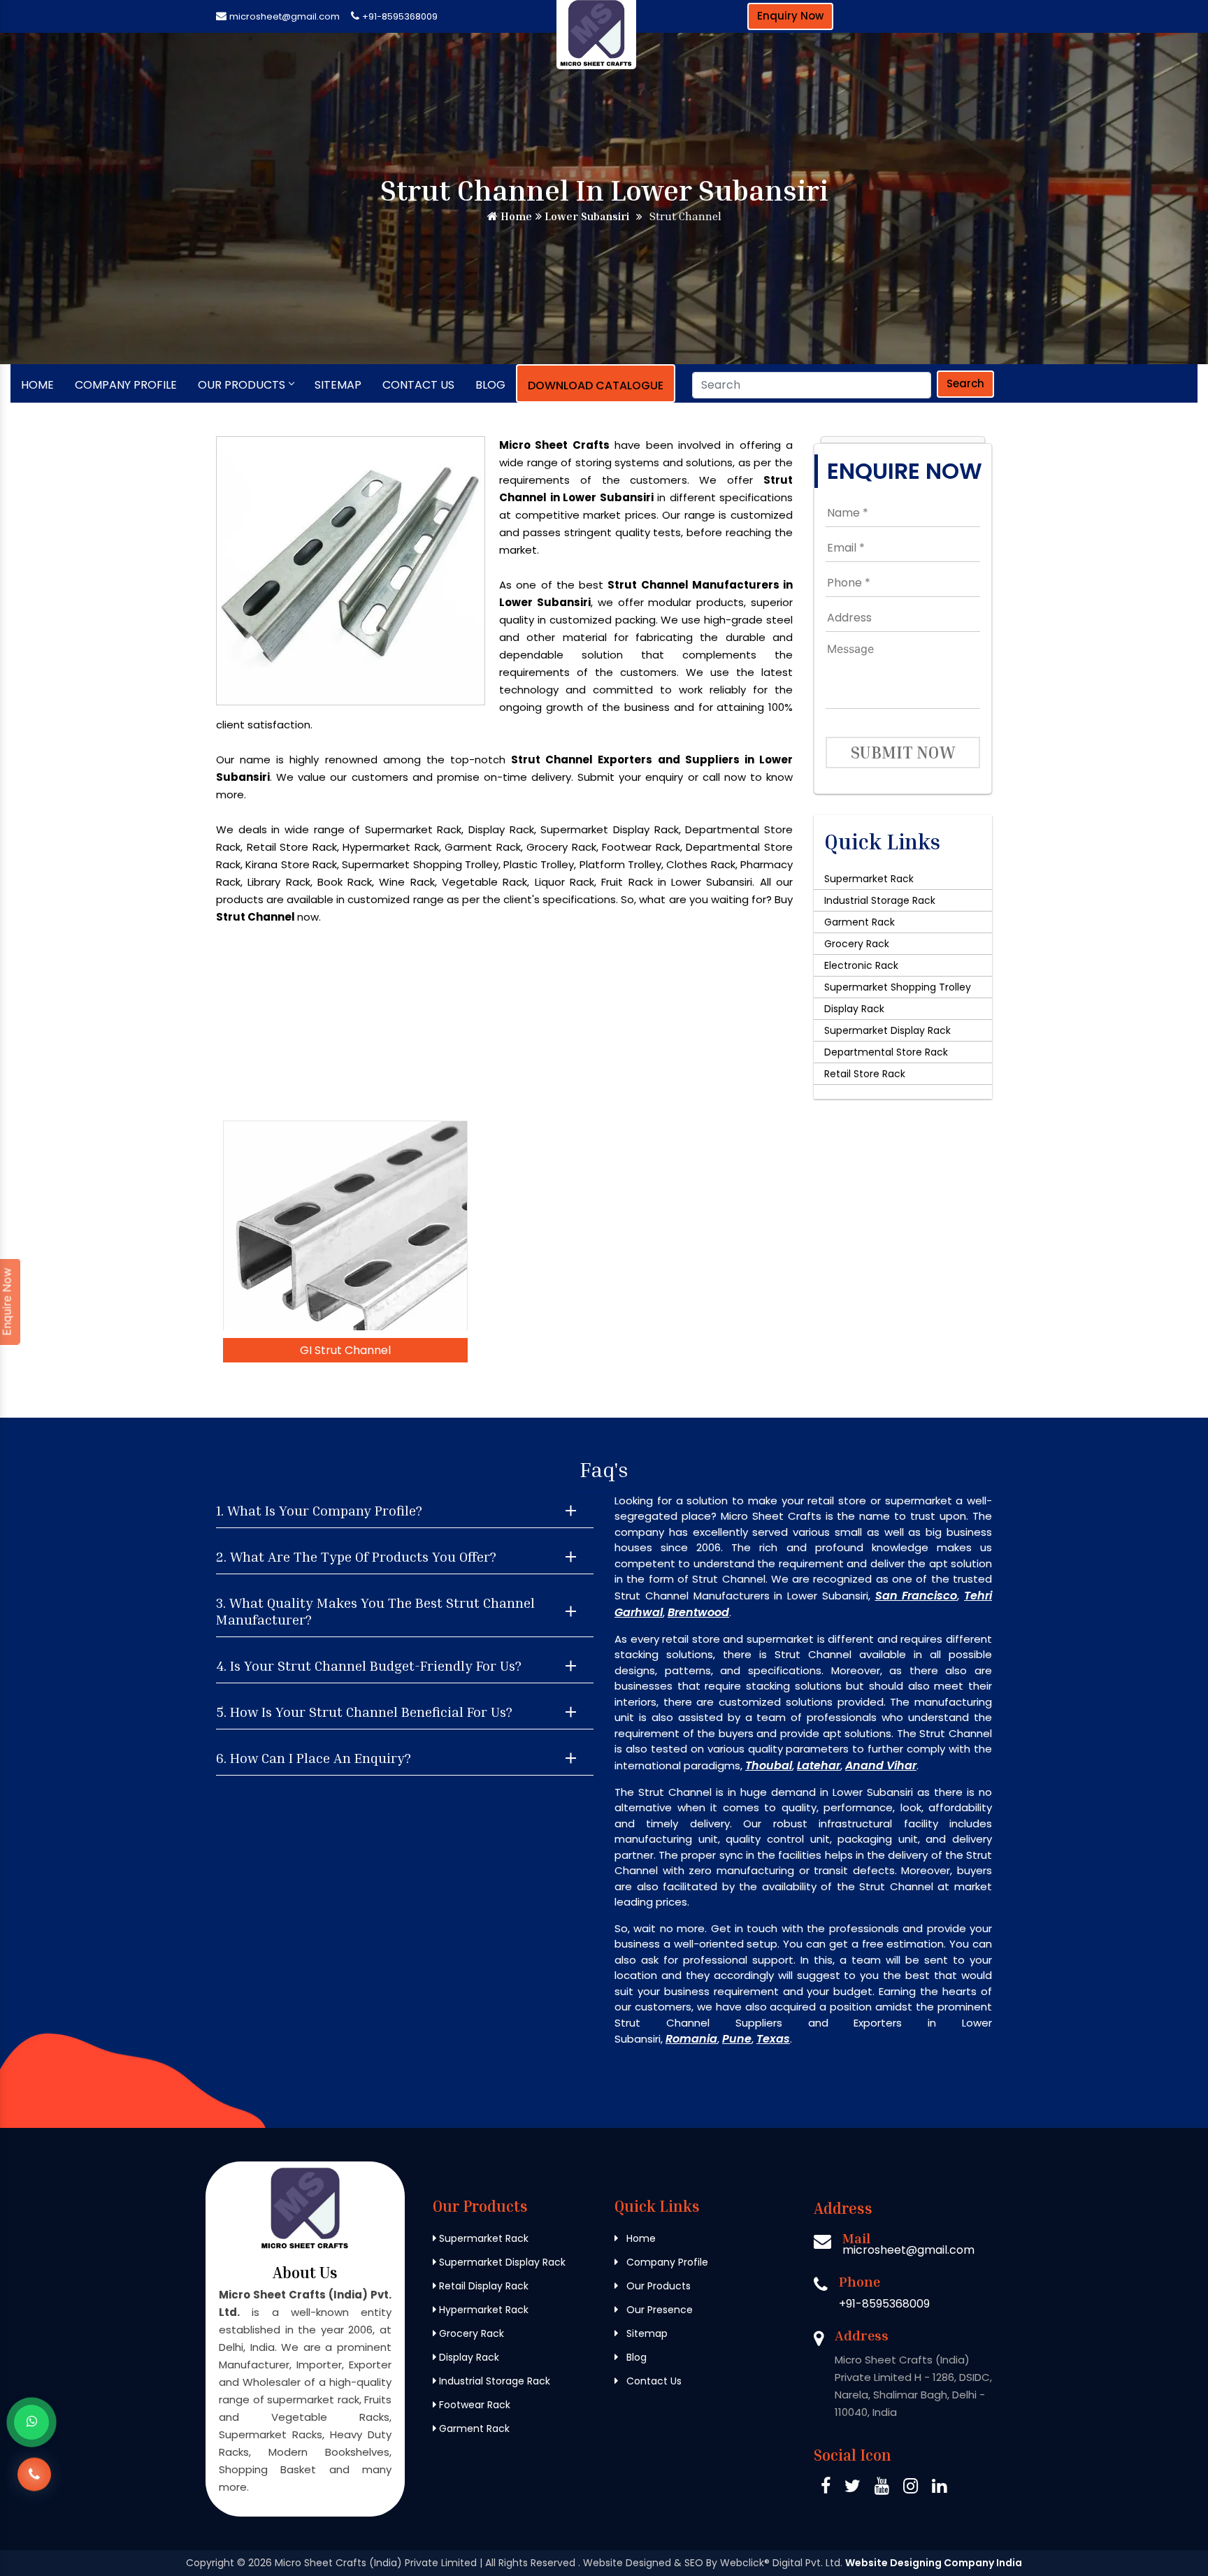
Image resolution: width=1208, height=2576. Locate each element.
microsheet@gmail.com (285, 16)
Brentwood (698, 1612)
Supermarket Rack (869, 879)
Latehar (819, 1765)
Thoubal (769, 1765)
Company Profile (126, 385)
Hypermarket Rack (482, 2310)
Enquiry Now (790, 16)
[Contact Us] (34, 2481)
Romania (691, 2039)
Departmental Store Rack (886, 1052)
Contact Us (418, 385)
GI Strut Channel (345, 1350)
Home (515, 216)
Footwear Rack (473, 2405)
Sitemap (338, 385)
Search (965, 383)
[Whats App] (31, 2422)
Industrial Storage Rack (880, 900)
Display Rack (854, 1009)
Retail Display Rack (482, 2286)
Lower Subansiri (585, 216)
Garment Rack (860, 922)
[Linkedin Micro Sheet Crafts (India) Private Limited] (939, 2488)
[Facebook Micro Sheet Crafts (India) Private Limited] (826, 2488)
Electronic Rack (861, 965)
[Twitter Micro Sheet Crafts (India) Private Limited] (853, 2488)
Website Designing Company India (934, 2563)
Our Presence (658, 2310)
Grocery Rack (857, 944)
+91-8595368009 (400, 16)
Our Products (242, 385)
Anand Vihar (881, 1765)
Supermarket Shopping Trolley (898, 987)
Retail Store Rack (865, 1074)
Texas (773, 2039)
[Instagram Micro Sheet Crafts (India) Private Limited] (911, 2488)
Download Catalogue (596, 386)
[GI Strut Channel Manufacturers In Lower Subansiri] (345, 1225)
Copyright (210, 2563)
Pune (737, 2039)
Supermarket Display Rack (887, 1030)
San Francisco (916, 1596)
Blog (490, 385)
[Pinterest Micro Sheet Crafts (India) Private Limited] (882, 2488)
